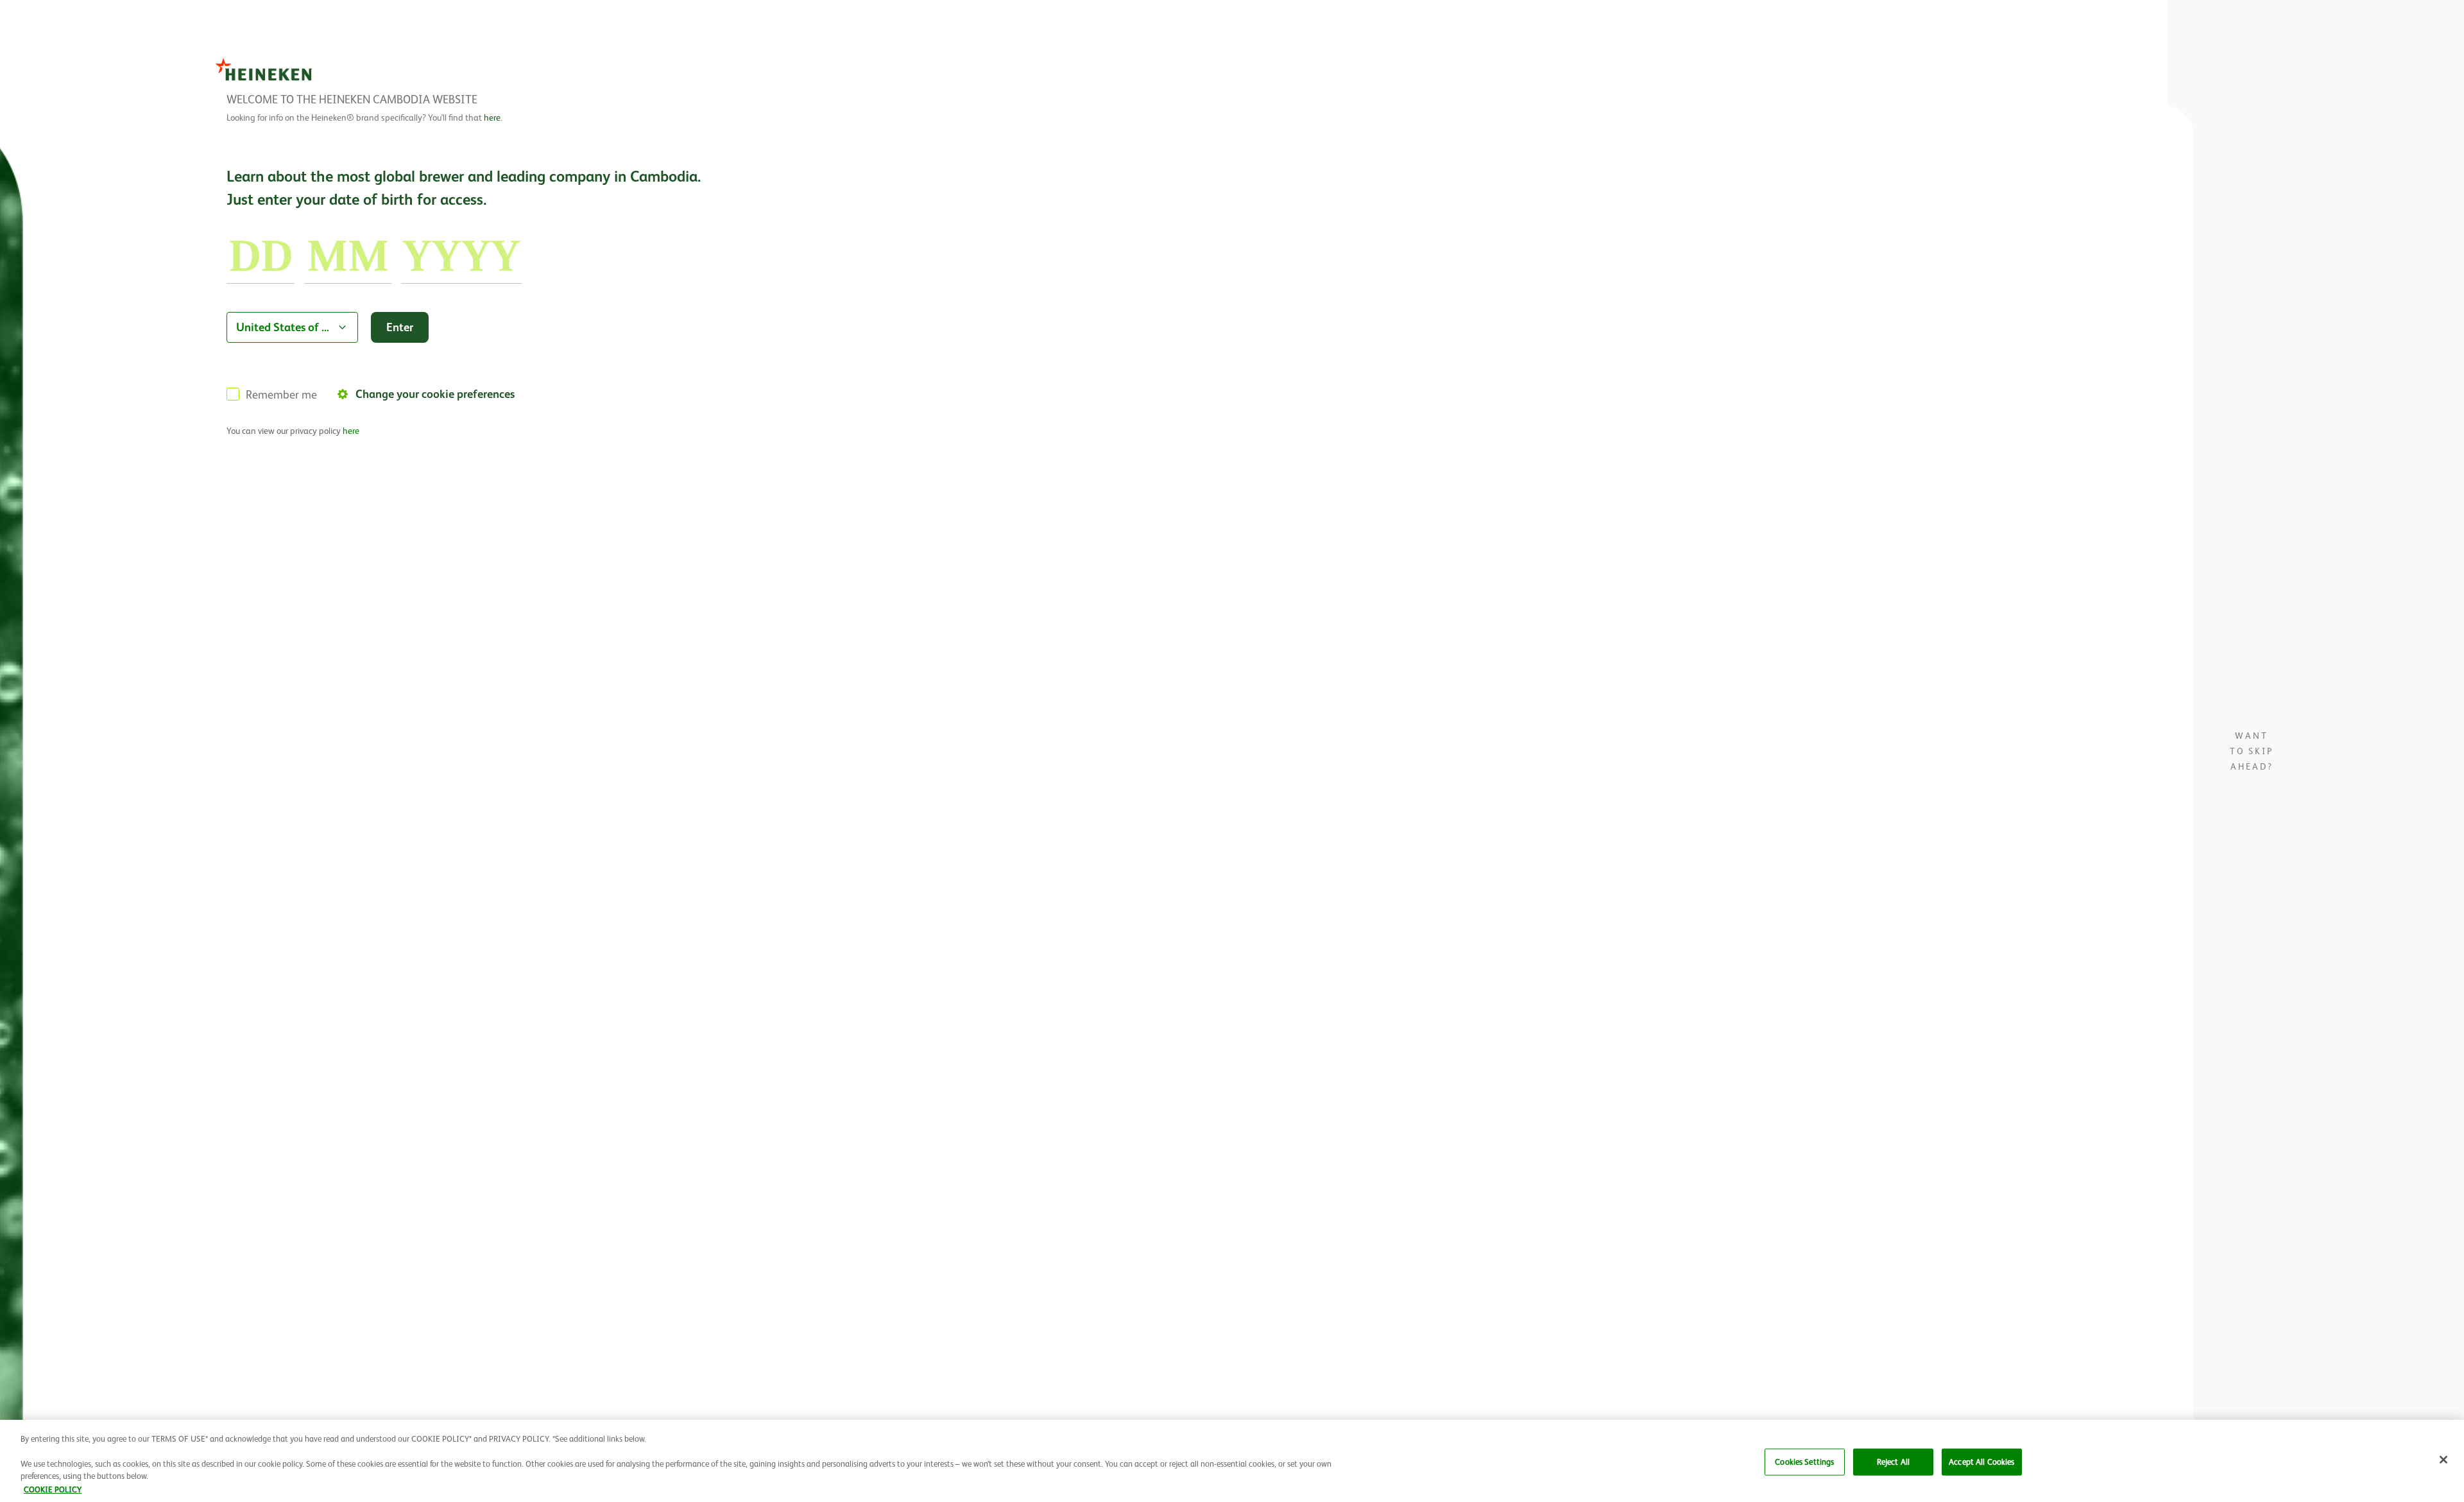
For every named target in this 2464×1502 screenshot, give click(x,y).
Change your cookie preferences (435, 394)
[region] (1232, 1461)
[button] (2443, 1460)
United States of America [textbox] (284, 327)
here (492, 117)
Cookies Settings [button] (1804, 1462)
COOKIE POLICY (53, 1489)
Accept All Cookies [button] (1981, 1462)
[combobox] (292, 327)
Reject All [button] (1893, 1462)
